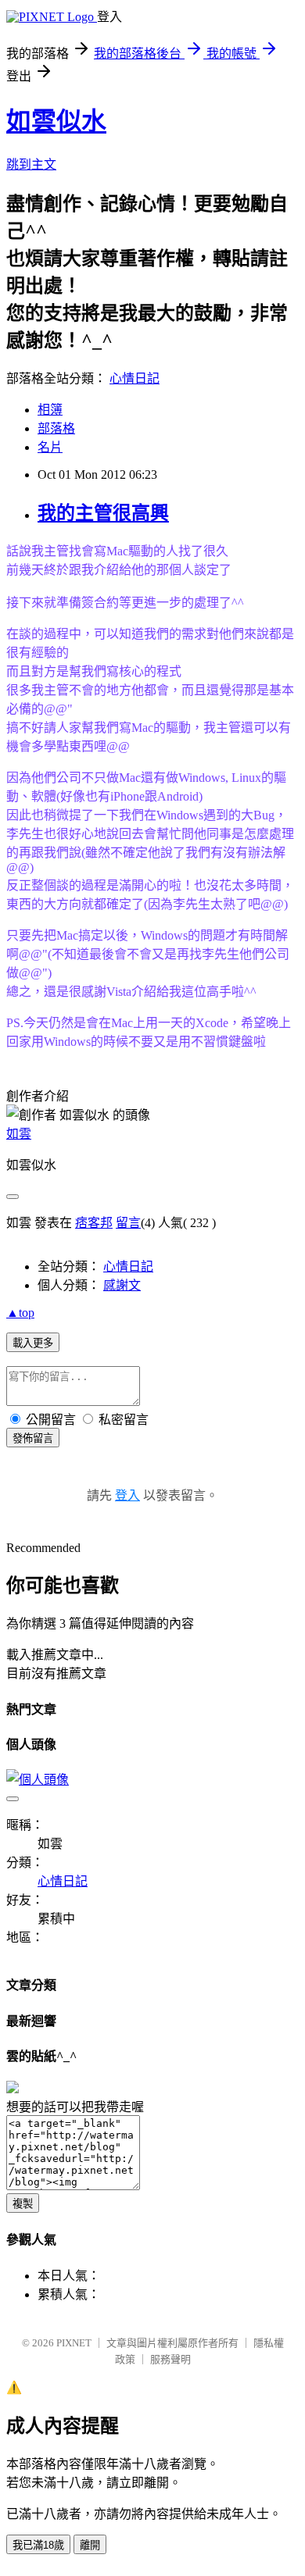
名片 (50, 447)
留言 (128, 1223)
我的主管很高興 (103, 513)
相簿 (50, 410)
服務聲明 (170, 2359)
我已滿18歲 (38, 2545)
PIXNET (74, 2343)
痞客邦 (94, 1223)
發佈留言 (33, 1438)
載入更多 (33, 1343)
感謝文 (122, 1285)
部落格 (56, 428)
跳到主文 (31, 164)
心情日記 (135, 378)
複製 (23, 2204)
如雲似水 (56, 121)
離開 (90, 2545)
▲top (20, 1313)
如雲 (19, 1134)
